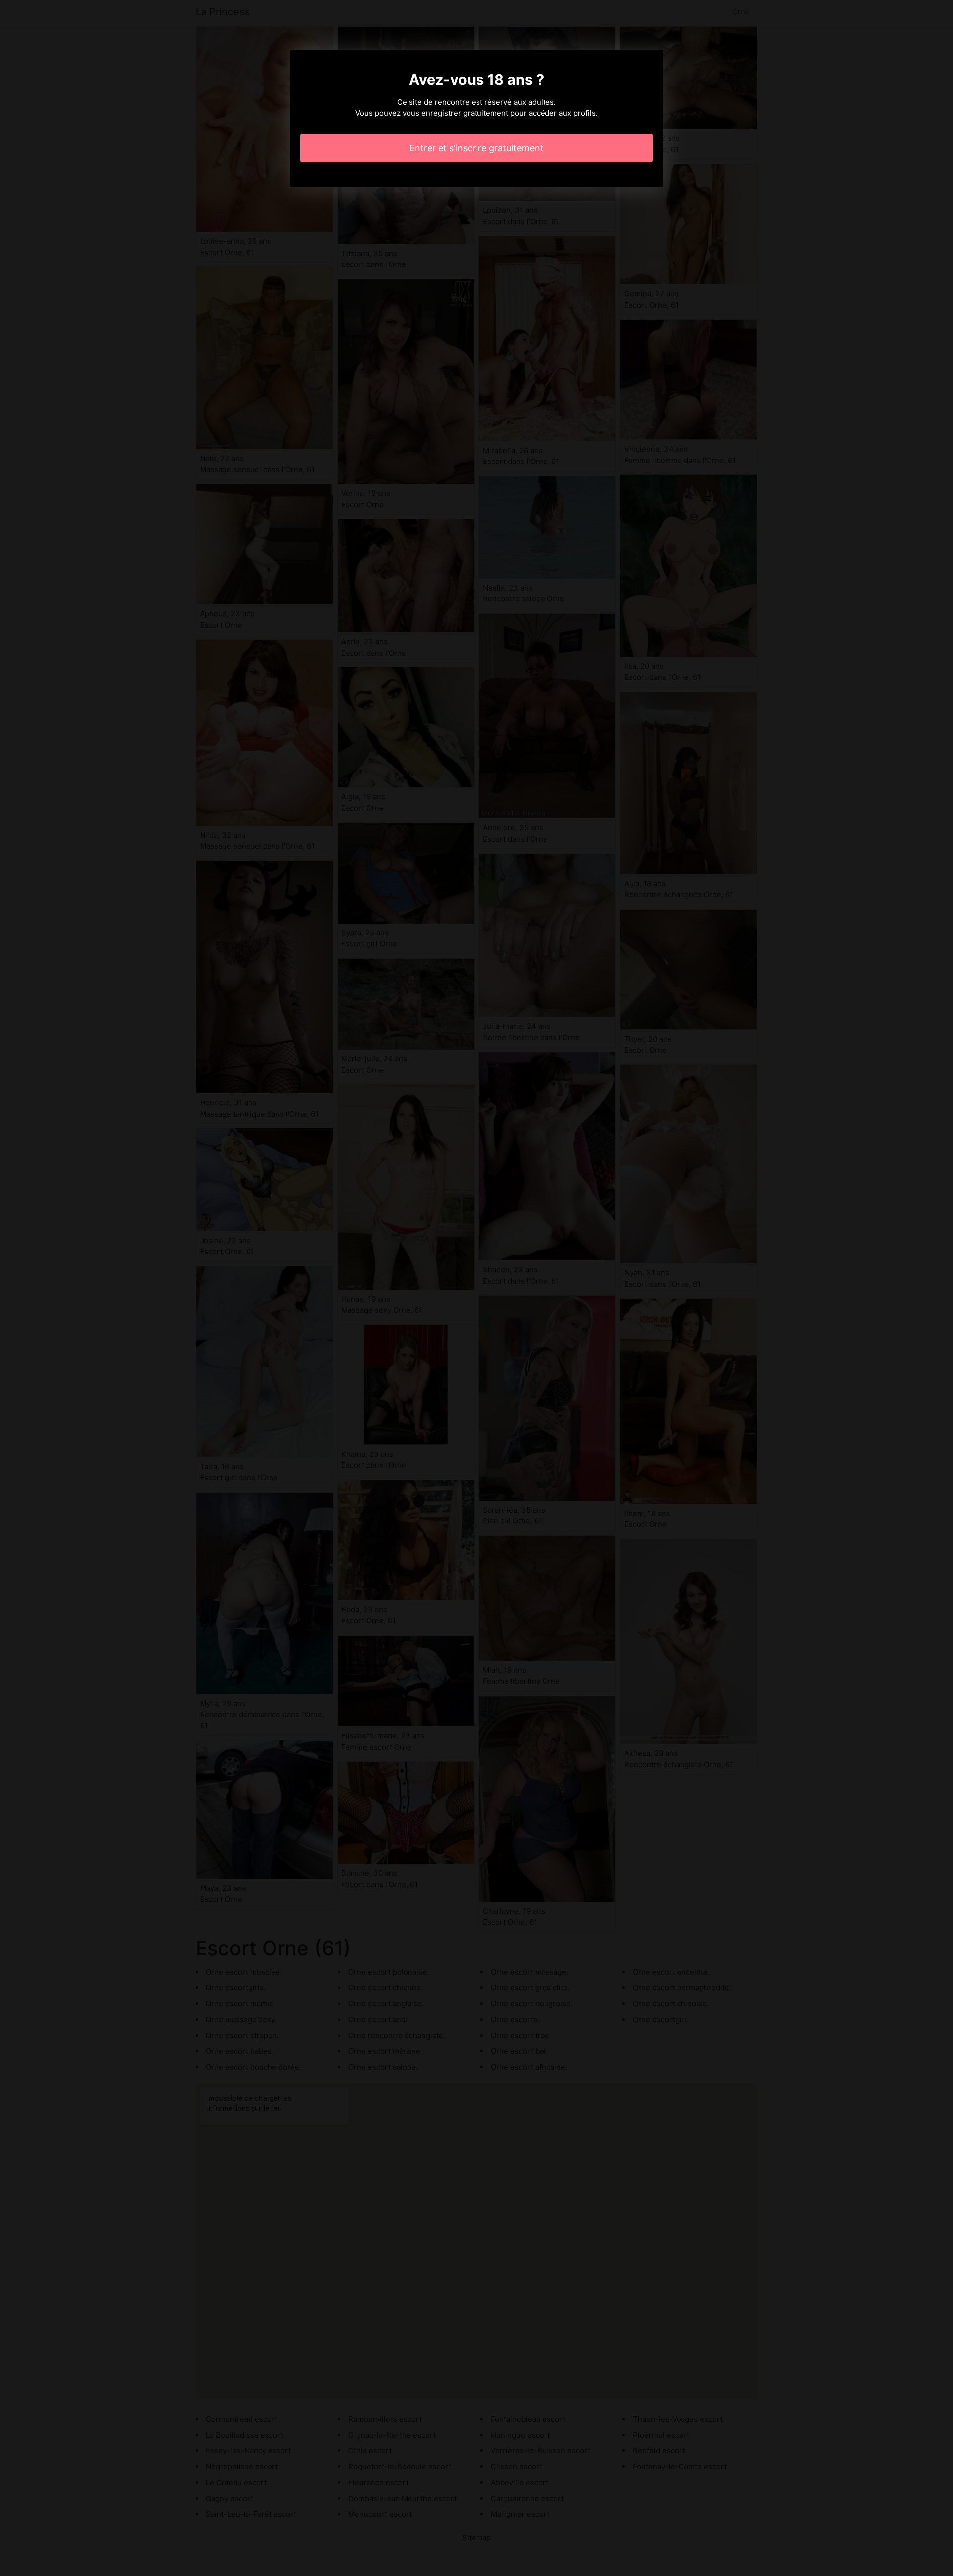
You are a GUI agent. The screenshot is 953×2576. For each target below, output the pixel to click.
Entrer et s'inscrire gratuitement (476, 148)
